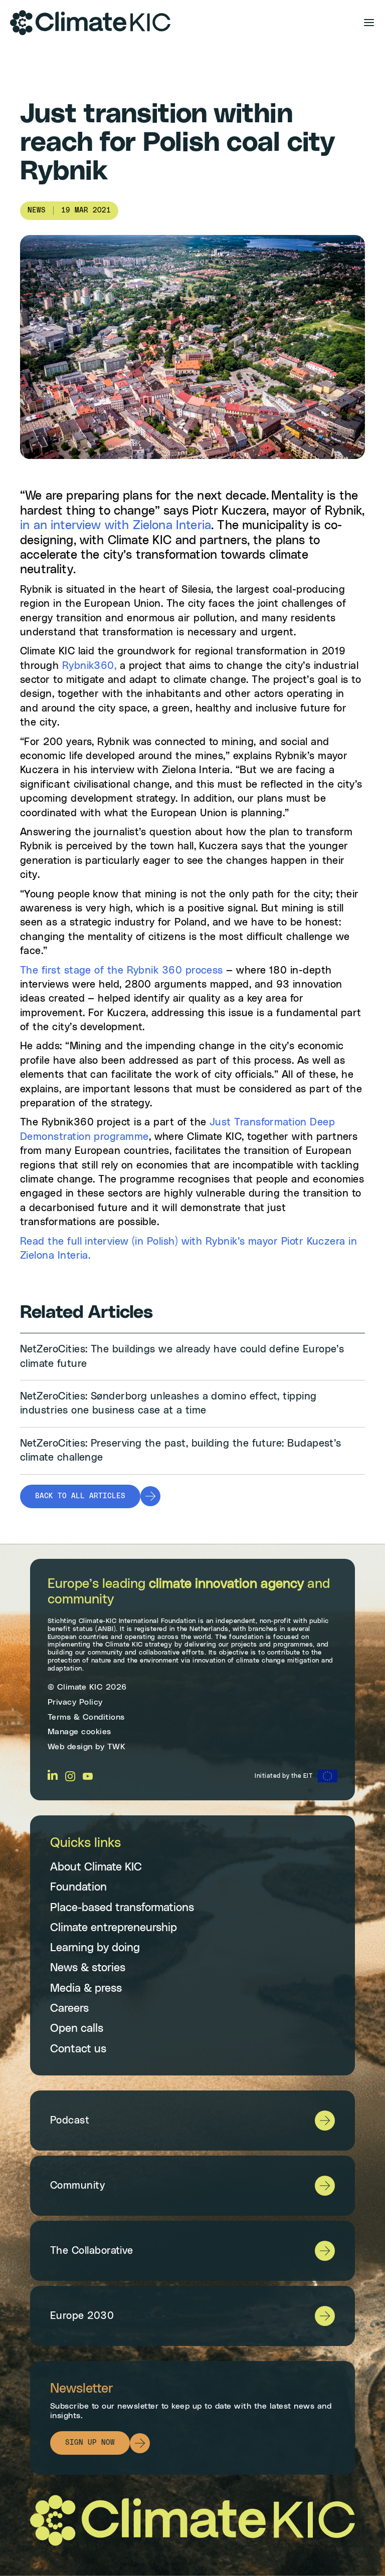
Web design (70, 1747)
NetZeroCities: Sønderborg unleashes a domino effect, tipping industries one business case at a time (168, 1403)
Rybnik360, (87, 666)
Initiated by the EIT (283, 1776)
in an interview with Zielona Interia (116, 526)
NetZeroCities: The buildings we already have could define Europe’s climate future (182, 1356)
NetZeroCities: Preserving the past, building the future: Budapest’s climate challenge (181, 1451)
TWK (117, 1747)
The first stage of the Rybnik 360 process (122, 971)
